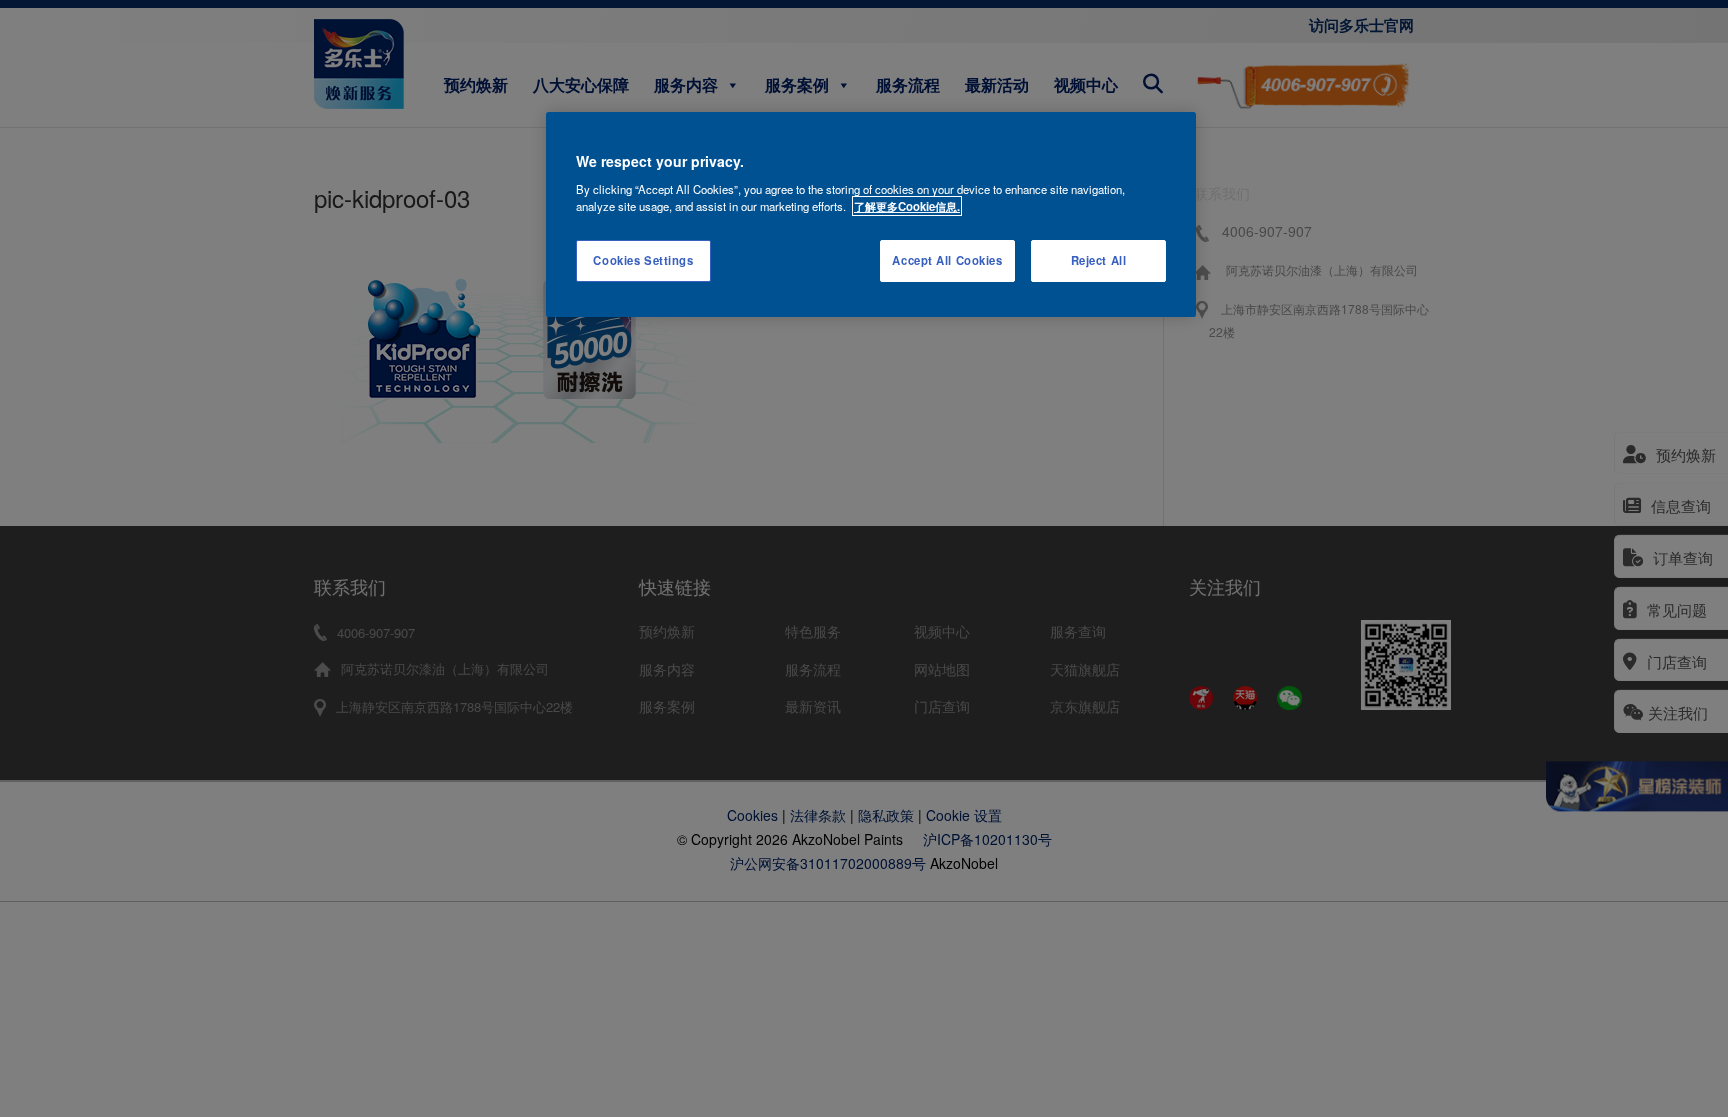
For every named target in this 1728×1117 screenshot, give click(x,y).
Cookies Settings (643, 260)
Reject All (1099, 260)
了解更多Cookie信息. (907, 206)
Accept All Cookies (947, 260)
